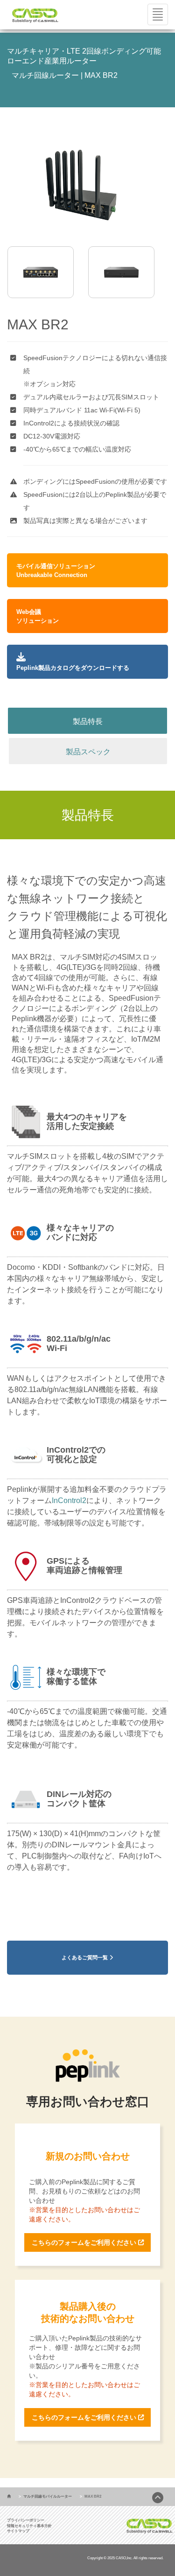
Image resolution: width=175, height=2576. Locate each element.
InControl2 (69, 1500)
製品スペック (88, 752)
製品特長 (88, 721)
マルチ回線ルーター (45, 75)
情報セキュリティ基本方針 (29, 2526)
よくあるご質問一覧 (85, 1957)
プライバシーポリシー (26, 2520)
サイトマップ (18, 2531)
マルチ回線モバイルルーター (48, 2496)
